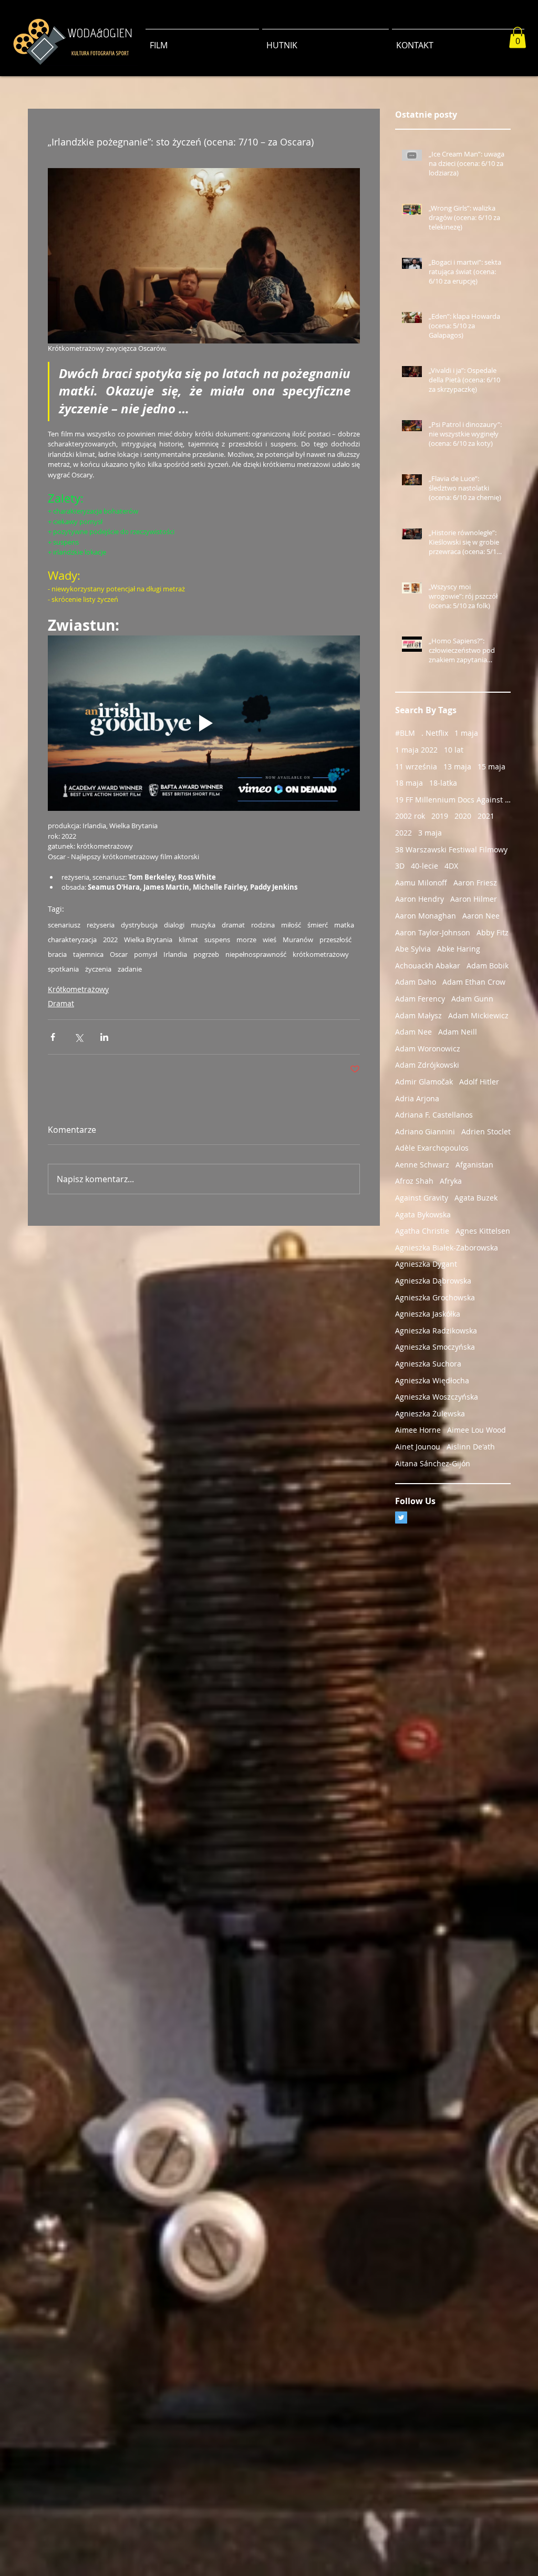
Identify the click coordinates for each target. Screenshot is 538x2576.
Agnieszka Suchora (428, 1364)
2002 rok (410, 816)
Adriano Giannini (425, 1131)
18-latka (443, 783)
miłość (291, 925)
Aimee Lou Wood (477, 1430)
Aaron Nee (481, 916)
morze (246, 940)
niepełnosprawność (256, 954)
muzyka (203, 925)
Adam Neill (458, 1032)
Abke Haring (459, 949)
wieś (270, 940)
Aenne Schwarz (422, 1165)
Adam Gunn (472, 999)
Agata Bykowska (423, 1214)
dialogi (174, 925)
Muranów (298, 940)
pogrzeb (206, 954)
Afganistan (474, 1165)
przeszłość (335, 940)
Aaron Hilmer (474, 899)
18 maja (409, 783)
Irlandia (175, 954)
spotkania (63, 969)
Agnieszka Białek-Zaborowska (447, 1248)
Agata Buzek (476, 1198)
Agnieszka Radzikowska (436, 1331)
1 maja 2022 (416, 750)
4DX (451, 866)
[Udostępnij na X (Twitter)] (79, 1037)
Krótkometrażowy (78, 989)
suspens (217, 940)
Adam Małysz (418, 1015)
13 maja (457, 766)
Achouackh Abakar (428, 966)
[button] (518, 38)
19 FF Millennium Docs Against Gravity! (453, 800)
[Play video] (204, 723)
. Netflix (435, 733)
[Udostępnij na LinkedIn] (104, 1037)
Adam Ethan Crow (474, 982)
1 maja (466, 733)
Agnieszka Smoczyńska (435, 1347)
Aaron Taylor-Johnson (433, 932)
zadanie (130, 969)
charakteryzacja (72, 940)
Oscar (119, 954)
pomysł (146, 954)
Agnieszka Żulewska (430, 1414)
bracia (57, 954)
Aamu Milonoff (421, 883)
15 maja (492, 766)
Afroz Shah (414, 1181)
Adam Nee (413, 1032)
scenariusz (64, 925)
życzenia (98, 969)
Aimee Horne (418, 1430)
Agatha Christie (422, 1231)
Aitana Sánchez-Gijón (433, 1463)
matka (344, 925)
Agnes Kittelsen (483, 1231)
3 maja (430, 833)
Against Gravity (422, 1198)
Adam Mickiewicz (478, 1015)
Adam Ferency (420, 999)
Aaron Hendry (420, 899)
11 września (416, 766)
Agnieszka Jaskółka (428, 1314)
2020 (463, 816)
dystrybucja (139, 925)
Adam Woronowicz (428, 1049)
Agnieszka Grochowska (435, 1297)
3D (400, 866)
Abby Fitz (493, 932)
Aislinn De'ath (471, 1447)
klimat (188, 940)
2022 (110, 940)
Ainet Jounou (418, 1447)
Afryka (451, 1181)
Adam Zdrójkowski (427, 1065)
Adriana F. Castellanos (434, 1115)
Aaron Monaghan (426, 916)
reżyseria (101, 925)
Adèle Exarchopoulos (432, 1148)
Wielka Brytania (148, 940)
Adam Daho (416, 982)
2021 (486, 816)
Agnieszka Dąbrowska (433, 1281)
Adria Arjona (417, 1098)
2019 (440, 816)
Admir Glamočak (424, 1082)
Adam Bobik (488, 966)
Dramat (61, 1003)
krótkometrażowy (321, 954)
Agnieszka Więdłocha (432, 1380)
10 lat (454, 750)
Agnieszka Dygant (426, 1264)
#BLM (405, 733)
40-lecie (425, 866)
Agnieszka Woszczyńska (437, 1397)
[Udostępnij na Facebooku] (53, 1037)
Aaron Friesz (475, 883)
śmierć (318, 925)
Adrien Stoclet (486, 1131)
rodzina (263, 925)
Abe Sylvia (413, 949)
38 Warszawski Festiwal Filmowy (451, 849)
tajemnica (88, 954)
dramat (233, 925)
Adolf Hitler (479, 1082)
